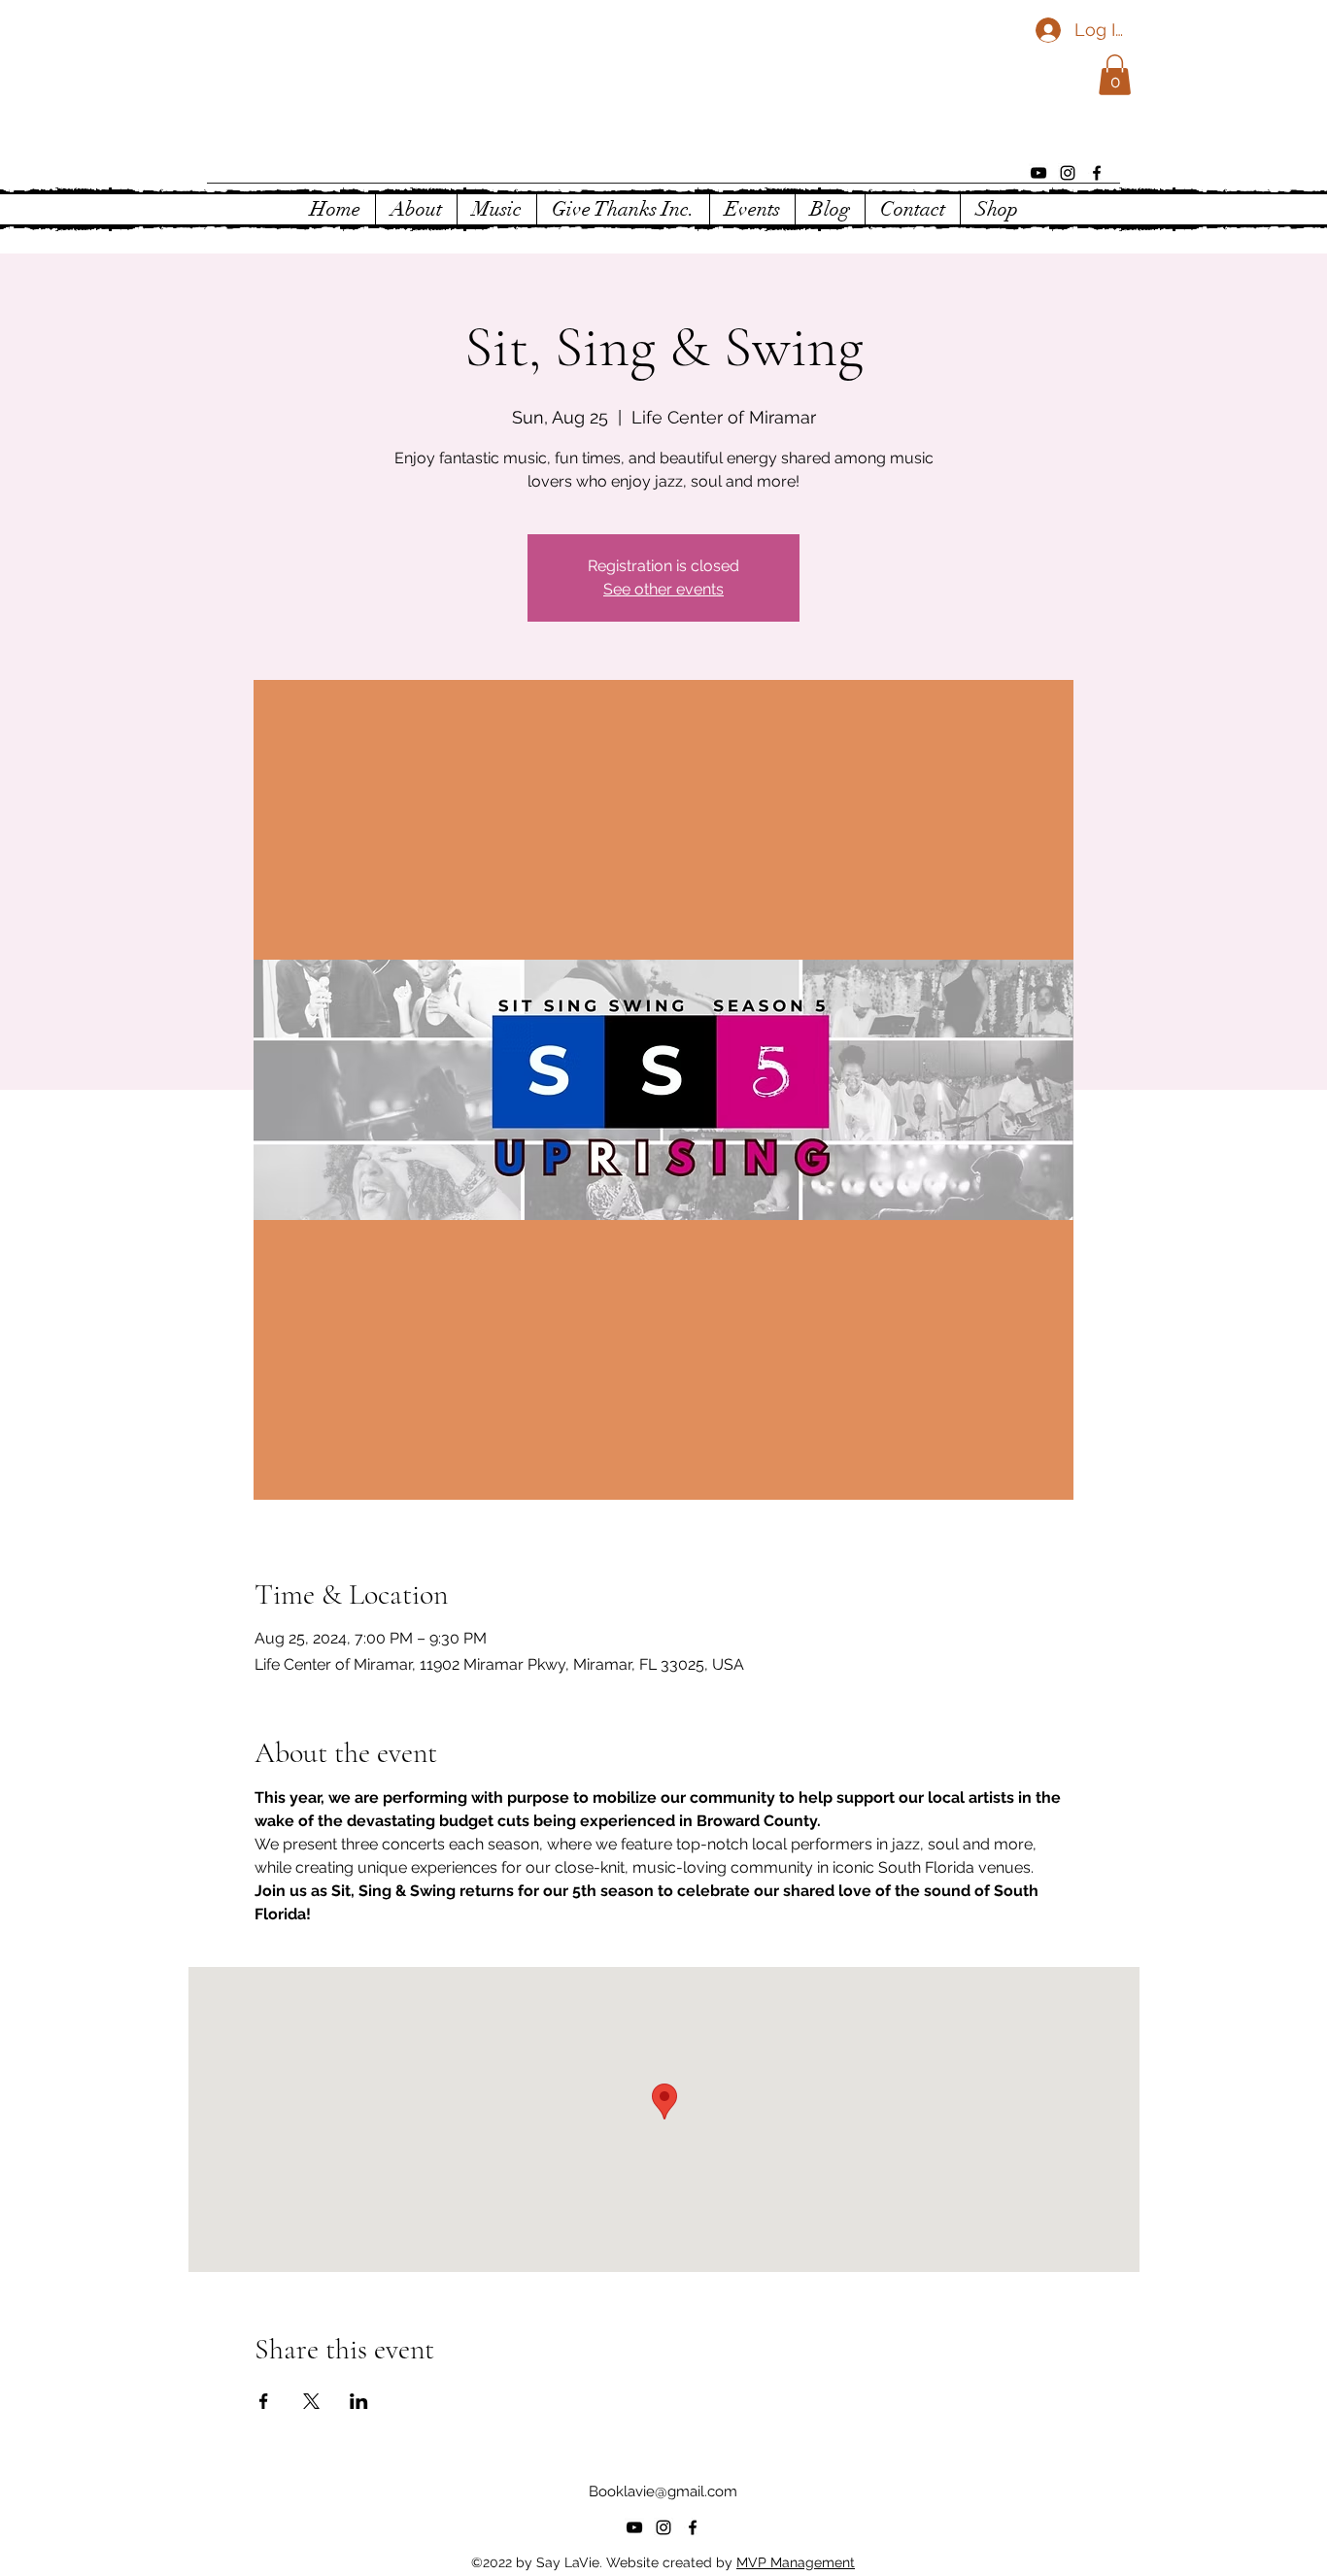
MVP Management (796, 2562)
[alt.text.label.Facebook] (1097, 173)
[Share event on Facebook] (264, 2401)
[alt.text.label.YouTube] (1038, 173)
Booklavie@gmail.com (663, 2491)
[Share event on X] (311, 2401)
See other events (663, 589)
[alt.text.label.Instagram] (1068, 173)
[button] (1115, 75)
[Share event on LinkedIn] (359, 2401)
